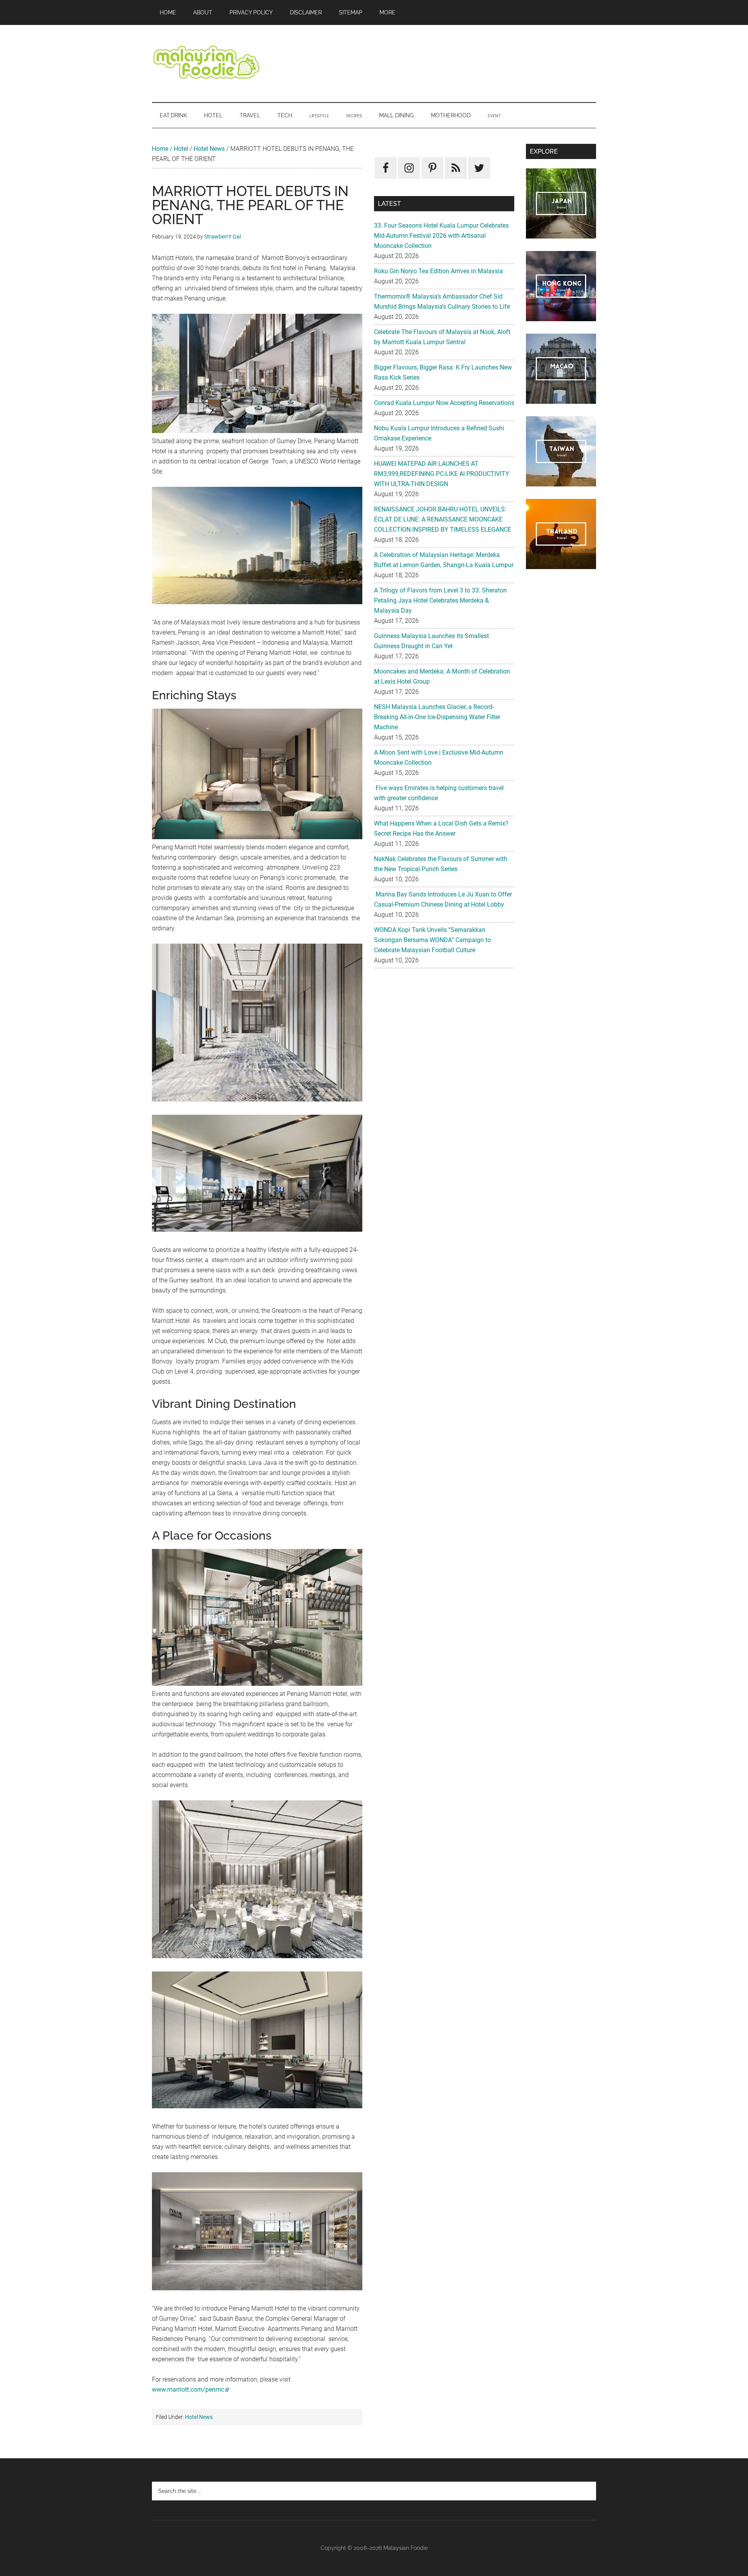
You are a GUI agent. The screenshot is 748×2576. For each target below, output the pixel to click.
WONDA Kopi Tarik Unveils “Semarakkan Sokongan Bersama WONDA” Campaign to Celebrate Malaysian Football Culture (432, 940)
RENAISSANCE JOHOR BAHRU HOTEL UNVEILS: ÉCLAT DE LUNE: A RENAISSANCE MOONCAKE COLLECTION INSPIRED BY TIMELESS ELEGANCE (443, 519)
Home (160, 149)
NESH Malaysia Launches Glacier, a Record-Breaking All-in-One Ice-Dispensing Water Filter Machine (437, 717)
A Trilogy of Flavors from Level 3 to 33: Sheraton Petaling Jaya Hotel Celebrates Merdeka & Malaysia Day (440, 600)
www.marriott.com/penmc (188, 2389)
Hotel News (209, 149)
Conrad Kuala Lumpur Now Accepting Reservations (444, 403)
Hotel (181, 149)
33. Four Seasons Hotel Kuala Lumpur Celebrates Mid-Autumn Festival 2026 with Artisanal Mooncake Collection (441, 236)
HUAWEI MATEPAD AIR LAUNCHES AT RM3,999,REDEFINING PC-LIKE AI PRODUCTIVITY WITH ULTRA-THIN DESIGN (442, 474)
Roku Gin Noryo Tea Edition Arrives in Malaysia (438, 271)
